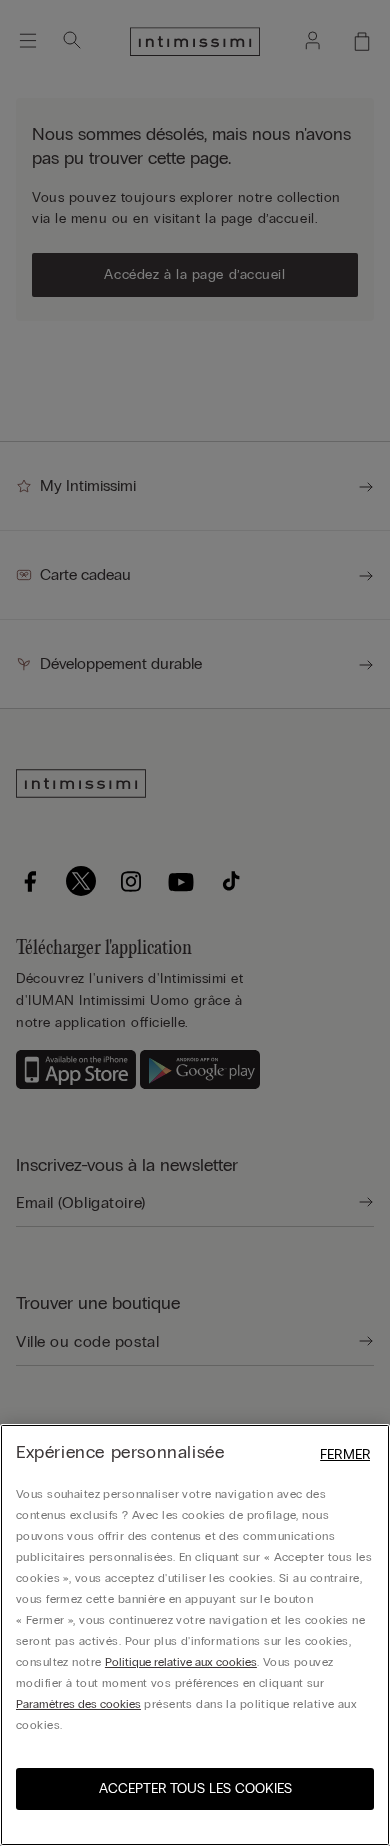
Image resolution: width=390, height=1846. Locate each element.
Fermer (345, 1454)
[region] (195, 1635)
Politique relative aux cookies (181, 1662)
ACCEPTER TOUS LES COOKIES (195, 1788)
